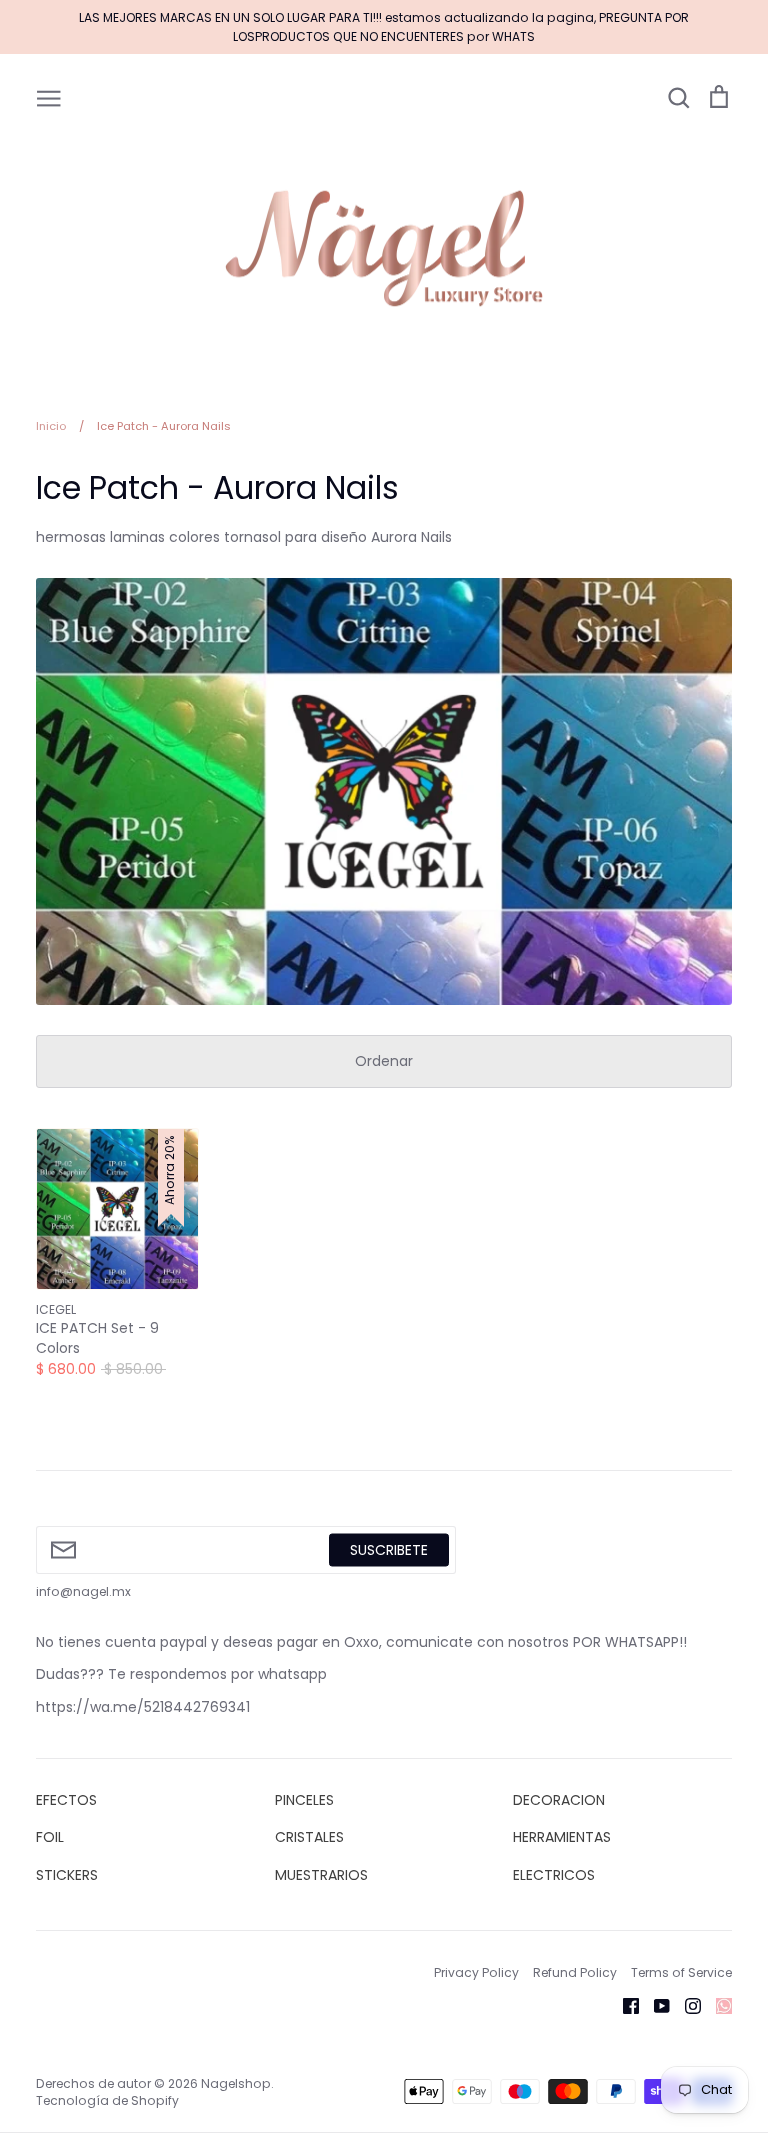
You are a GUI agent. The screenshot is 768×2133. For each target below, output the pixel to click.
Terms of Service (681, 1972)
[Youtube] (654, 2005)
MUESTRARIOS (321, 1875)
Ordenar (384, 1061)
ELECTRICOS (554, 1875)
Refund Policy (575, 1972)
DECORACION (559, 1800)
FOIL (50, 1837)
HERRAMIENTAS (562, 1837)
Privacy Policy (476, 1972)
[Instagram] (685, 2005)
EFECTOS (66, 1800)
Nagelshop (236, 2083)
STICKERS (67, 1875)
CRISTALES (309, 1837)
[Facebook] (623, 2005)
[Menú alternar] (49, 97)
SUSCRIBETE (389, 1549)
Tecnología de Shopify (107, 2100)
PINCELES (304, 1800)
